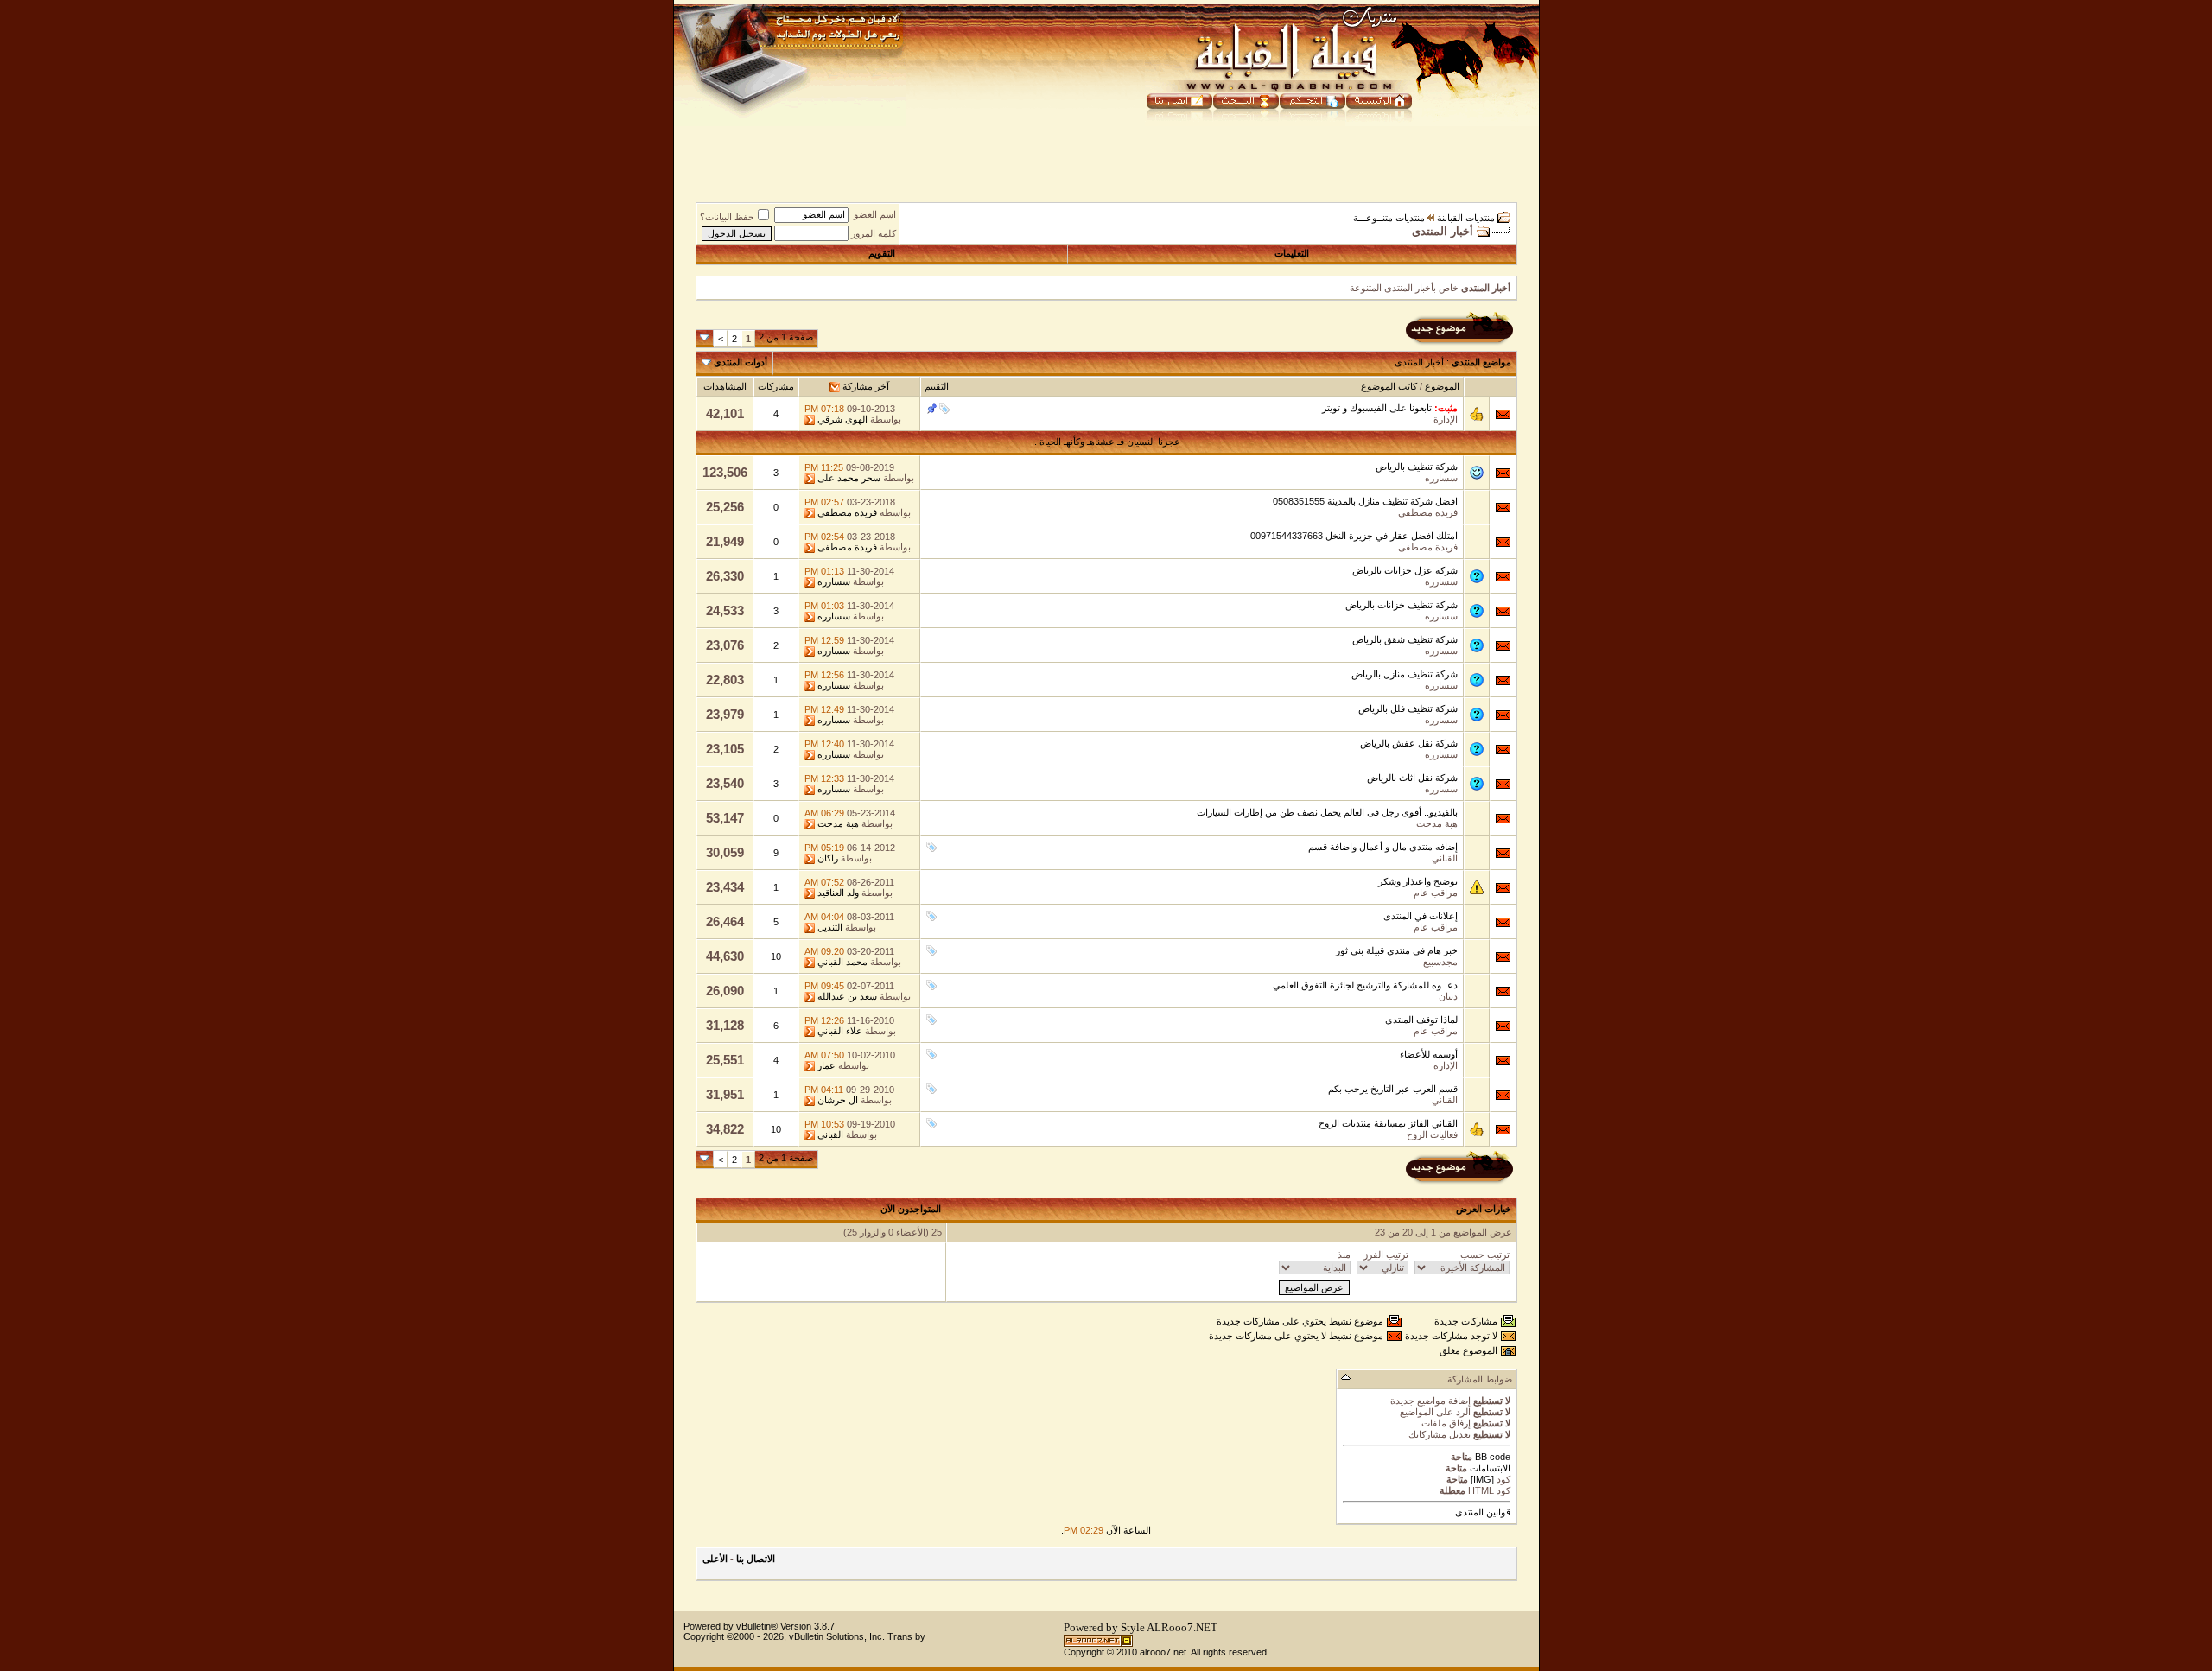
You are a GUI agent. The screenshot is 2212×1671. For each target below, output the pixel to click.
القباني (1445, 858)
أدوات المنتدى (741, 362)
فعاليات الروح (1432, 1134)
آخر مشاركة (866, 386)
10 (776, 956)
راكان (828, 858)
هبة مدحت (1437, 823)
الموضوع (1442, 386)
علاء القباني (840, 1031)
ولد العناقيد (838, 893)
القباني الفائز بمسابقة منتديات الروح (1388, 1123)
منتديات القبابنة (1466, 218)
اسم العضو (875, 214)
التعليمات (1292, 253)
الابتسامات (1490, 1468)
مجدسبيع (1440, 962)
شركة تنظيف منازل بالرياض (1405, 674)
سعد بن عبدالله (847, 996)
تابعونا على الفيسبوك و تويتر (1377, 408)
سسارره (1441, 478)
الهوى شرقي (842, 419)
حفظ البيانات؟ (727, 217)
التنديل (830, 927)
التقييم (937, 386)
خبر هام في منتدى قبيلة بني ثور (1397, 950)
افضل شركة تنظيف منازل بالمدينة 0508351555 (1365, 501)
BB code (1491, 1457)
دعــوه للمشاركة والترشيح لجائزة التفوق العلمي (1365, 985)
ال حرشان (838, 1100)
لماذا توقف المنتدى (1421, 1020)
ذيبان (1448, 996)
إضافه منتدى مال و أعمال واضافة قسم (1383, 847)
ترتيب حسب (1485, 1255)
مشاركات (776, 386)
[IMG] (1482, 1479)
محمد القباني (842, 962)
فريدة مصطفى (1428, 512)
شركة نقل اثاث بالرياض (1412, 778)
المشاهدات (725, 386)
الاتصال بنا (756, 1559)
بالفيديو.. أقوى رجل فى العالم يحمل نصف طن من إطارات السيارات (1327, 812)
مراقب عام (1436, 893)
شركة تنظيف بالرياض (1417, 467)
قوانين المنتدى (1483, 1512)
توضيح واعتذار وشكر (1418, 881)
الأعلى (715, 1559)
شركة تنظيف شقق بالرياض (1405, 639)
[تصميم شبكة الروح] (1098, 1644)
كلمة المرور (874, 233)
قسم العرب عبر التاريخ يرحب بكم (1393, 1089)
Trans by (906, 1636)
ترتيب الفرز (1386, 1255)
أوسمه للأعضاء (1429, 1054)
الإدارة (1446, 419)
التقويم (882, 253)
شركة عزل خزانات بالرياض (1405, 570)
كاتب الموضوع (1389, 386)
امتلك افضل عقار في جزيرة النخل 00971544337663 (1354, 536)
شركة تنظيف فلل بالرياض (1408, 708)
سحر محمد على (849, 478)
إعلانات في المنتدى (1421, 916)
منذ (1344, 1255)
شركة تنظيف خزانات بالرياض (1402, 605)
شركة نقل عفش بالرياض (1409, 743)
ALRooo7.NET (1182, 1627)
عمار (826, 1065)
